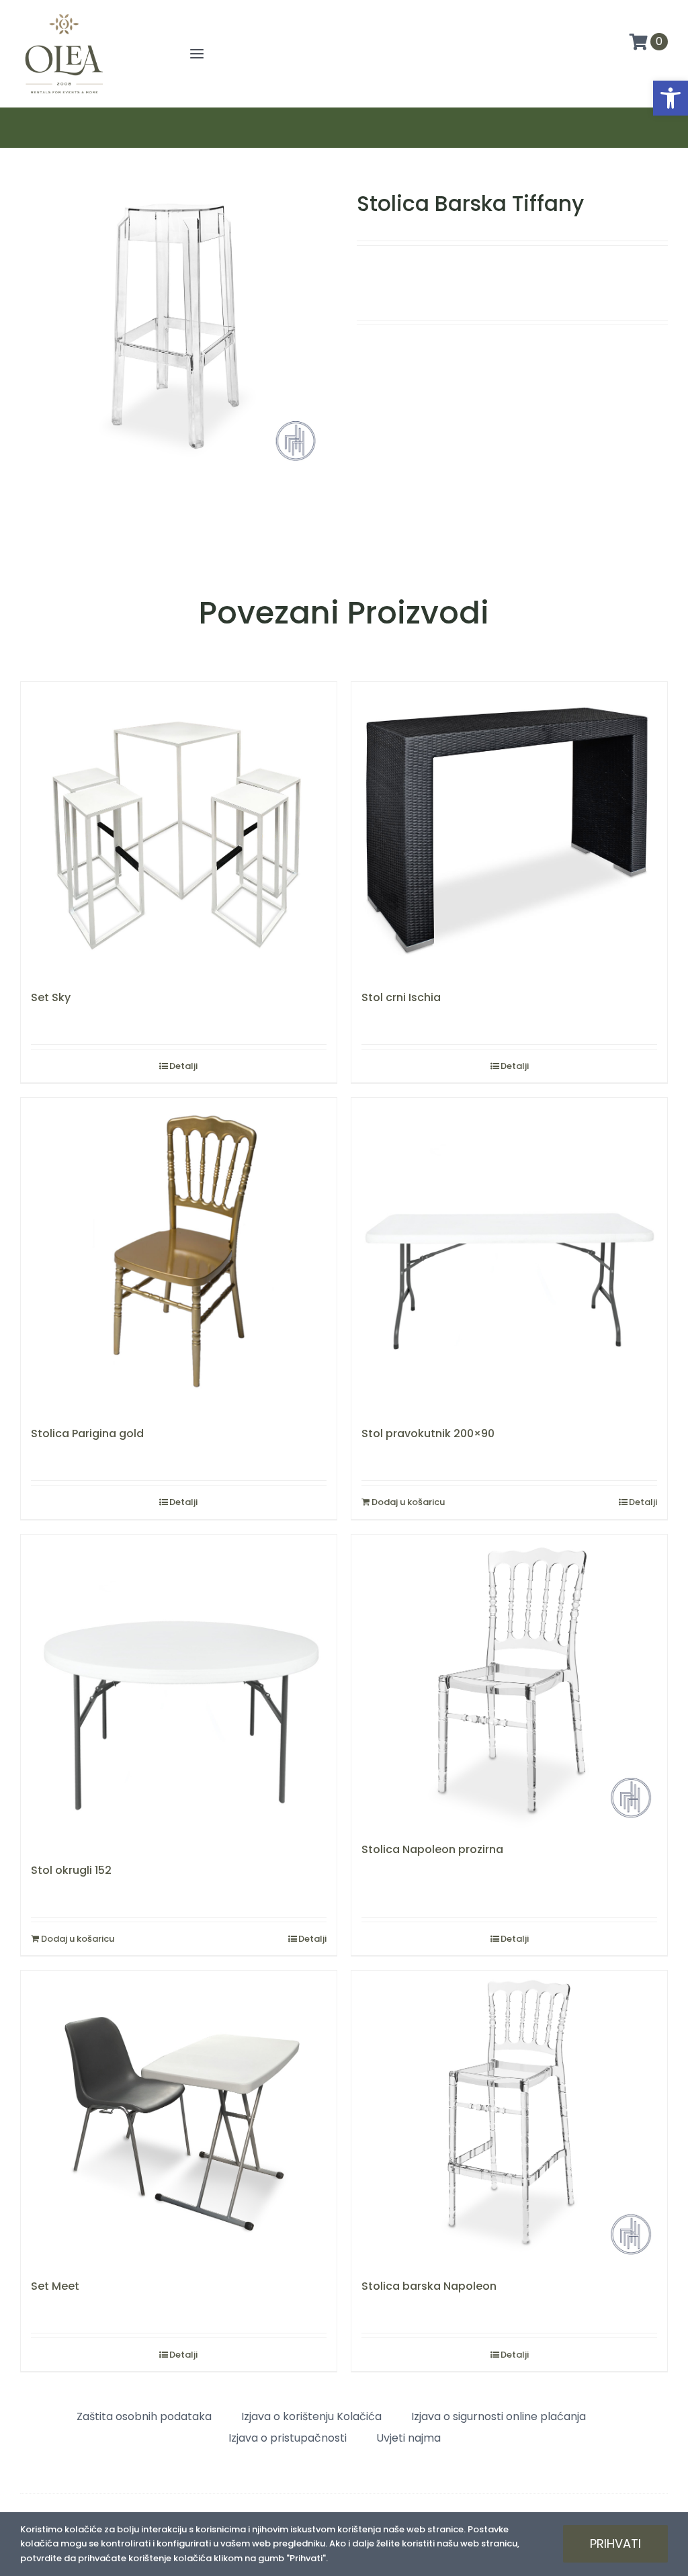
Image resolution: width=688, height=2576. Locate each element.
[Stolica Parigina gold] (179, 1256)
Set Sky (51, 997)
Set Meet (55, 2286)
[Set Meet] (179, 2118)
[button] (671, 98)
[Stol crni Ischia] (509, 829)
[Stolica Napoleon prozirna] (509, 1682)
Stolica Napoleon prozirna (432, 1849)
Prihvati (615, 2543)
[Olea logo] (64, 15)
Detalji (183, 1066)
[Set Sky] (179, 829)
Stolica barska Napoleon (429, 2286)
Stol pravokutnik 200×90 (428, 1433)
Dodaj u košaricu (408, 1502)
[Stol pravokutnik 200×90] (509, 1256)
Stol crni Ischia (401, 997)
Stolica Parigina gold (87, 1433)
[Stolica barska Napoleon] (509, 2118)
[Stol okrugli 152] (179, 1692)
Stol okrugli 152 (71, 1870)
